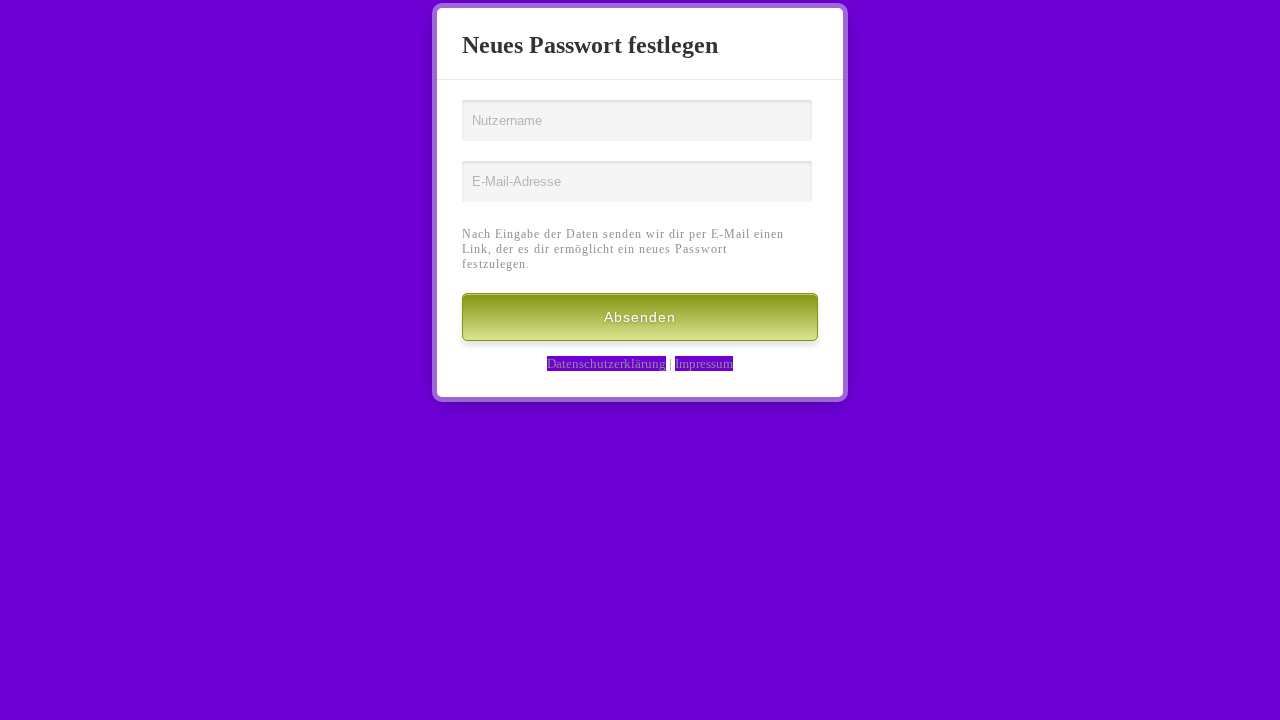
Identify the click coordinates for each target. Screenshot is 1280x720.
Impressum (704, 363)
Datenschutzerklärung (606, 363)
